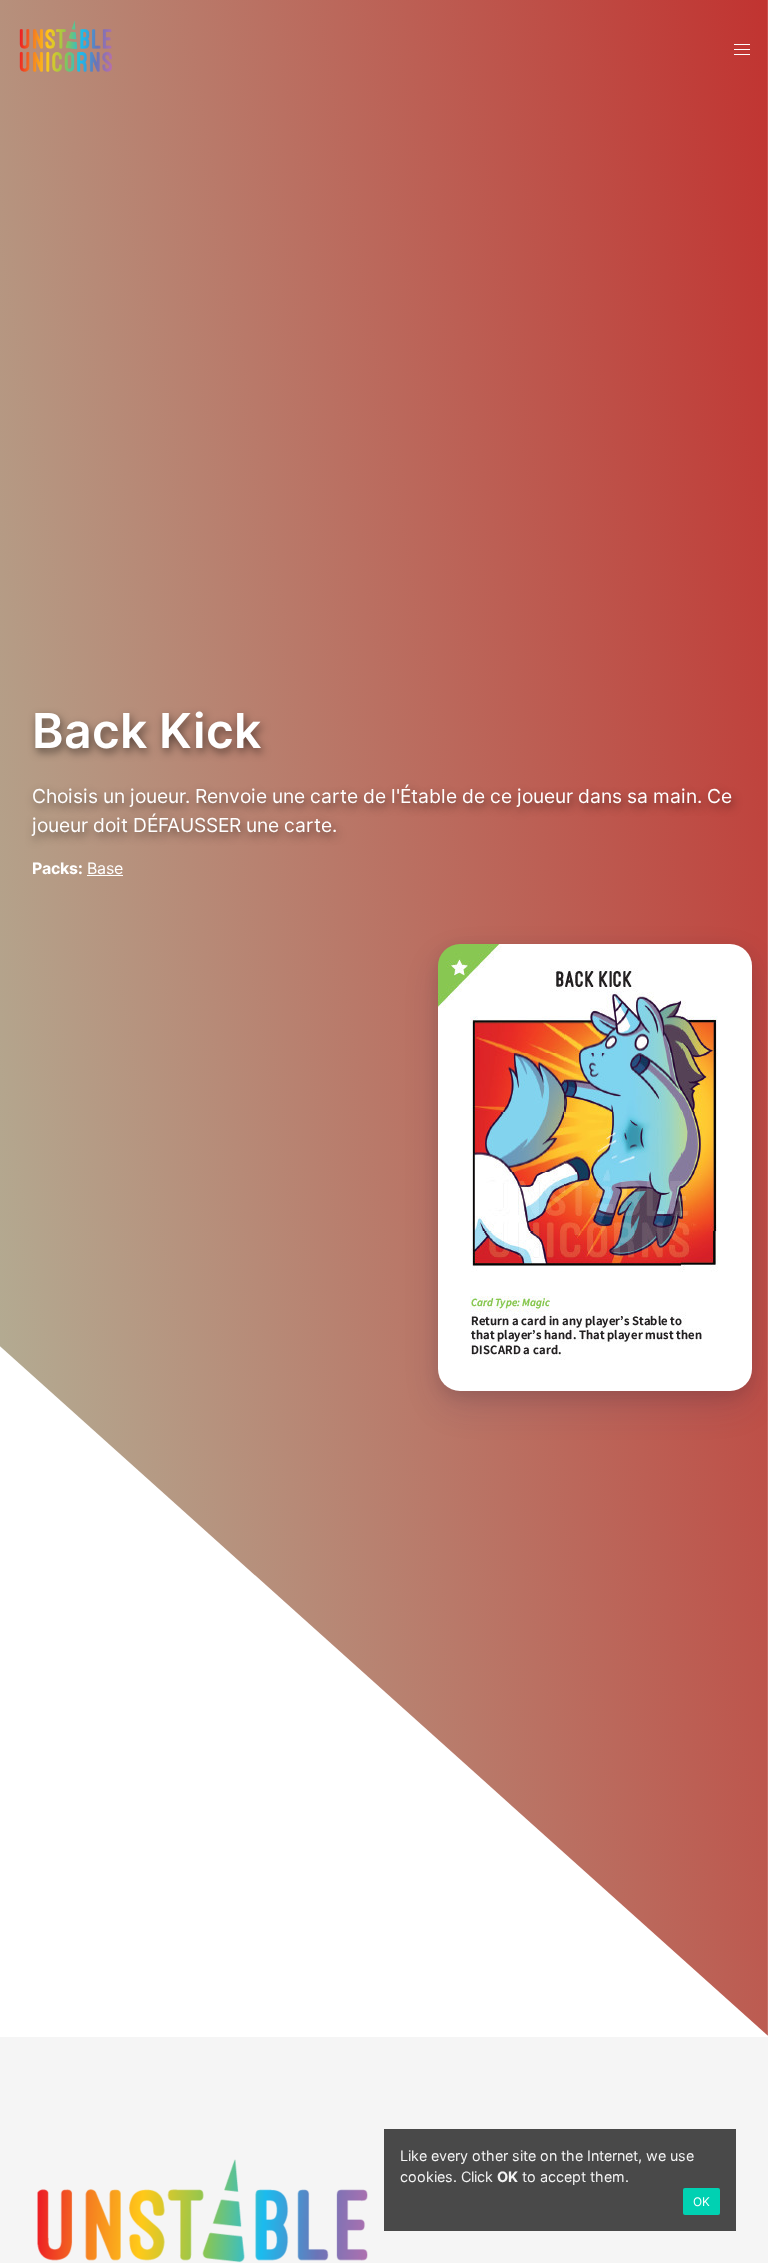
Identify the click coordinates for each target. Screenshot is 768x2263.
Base (105, 868)
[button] (742, 50)
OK (701, 2201)
